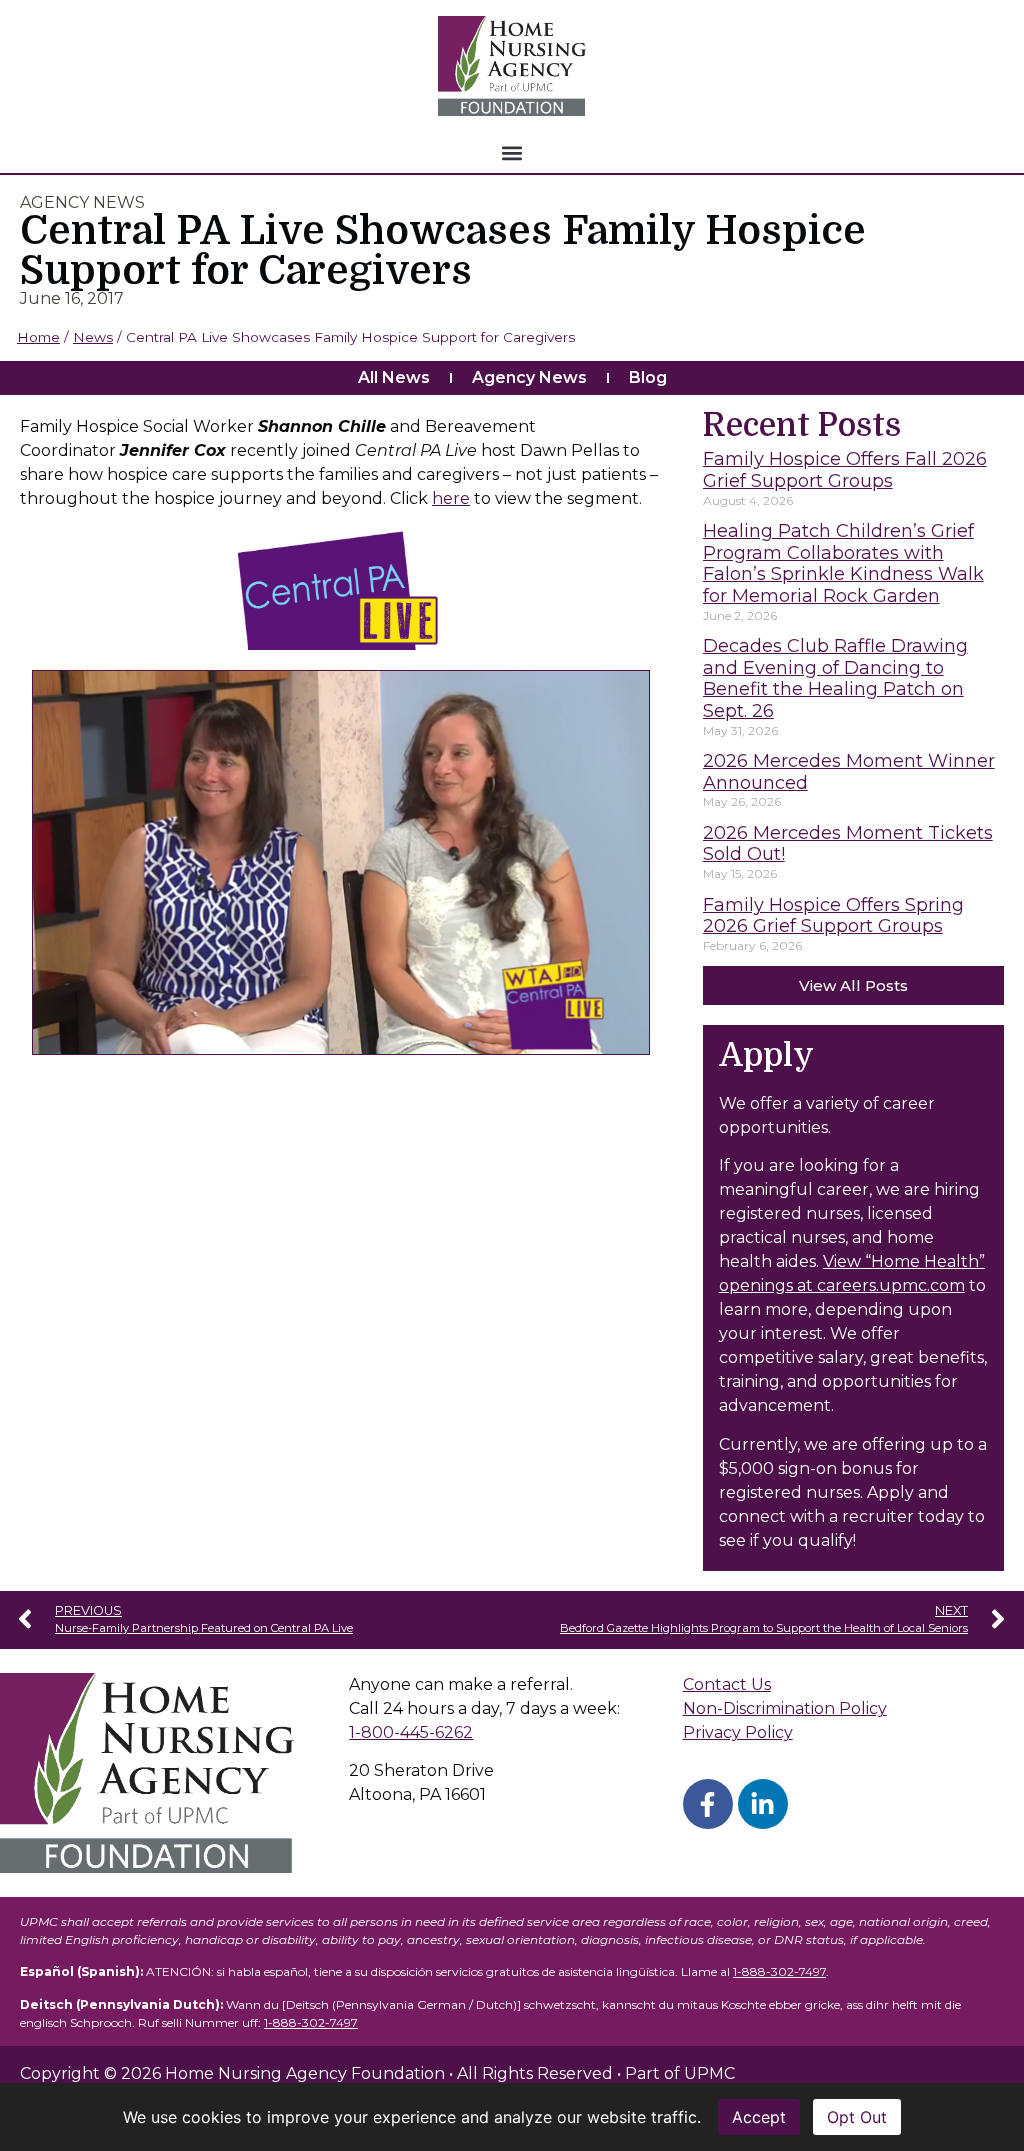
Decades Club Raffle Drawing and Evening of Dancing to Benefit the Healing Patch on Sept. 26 (835, 678)
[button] (512, 152)
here (451, 498)
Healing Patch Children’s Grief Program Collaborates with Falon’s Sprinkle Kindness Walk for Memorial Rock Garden (843, 563)
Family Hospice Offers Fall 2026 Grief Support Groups (845, 470)
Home (38, 337)
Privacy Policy (738, 1732)
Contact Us (727, 1684)
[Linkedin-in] (763, 1804)
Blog (648, 377)
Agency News (529, 377)
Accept (759, 2117)
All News (394, 377)
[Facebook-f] (708, 1804)
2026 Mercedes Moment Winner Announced (849, 772)
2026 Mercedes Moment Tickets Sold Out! (848, 844)
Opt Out (857, 2117)
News (93, 337)
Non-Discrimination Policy (785, 1708)
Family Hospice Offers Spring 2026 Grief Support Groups (833, 916)
